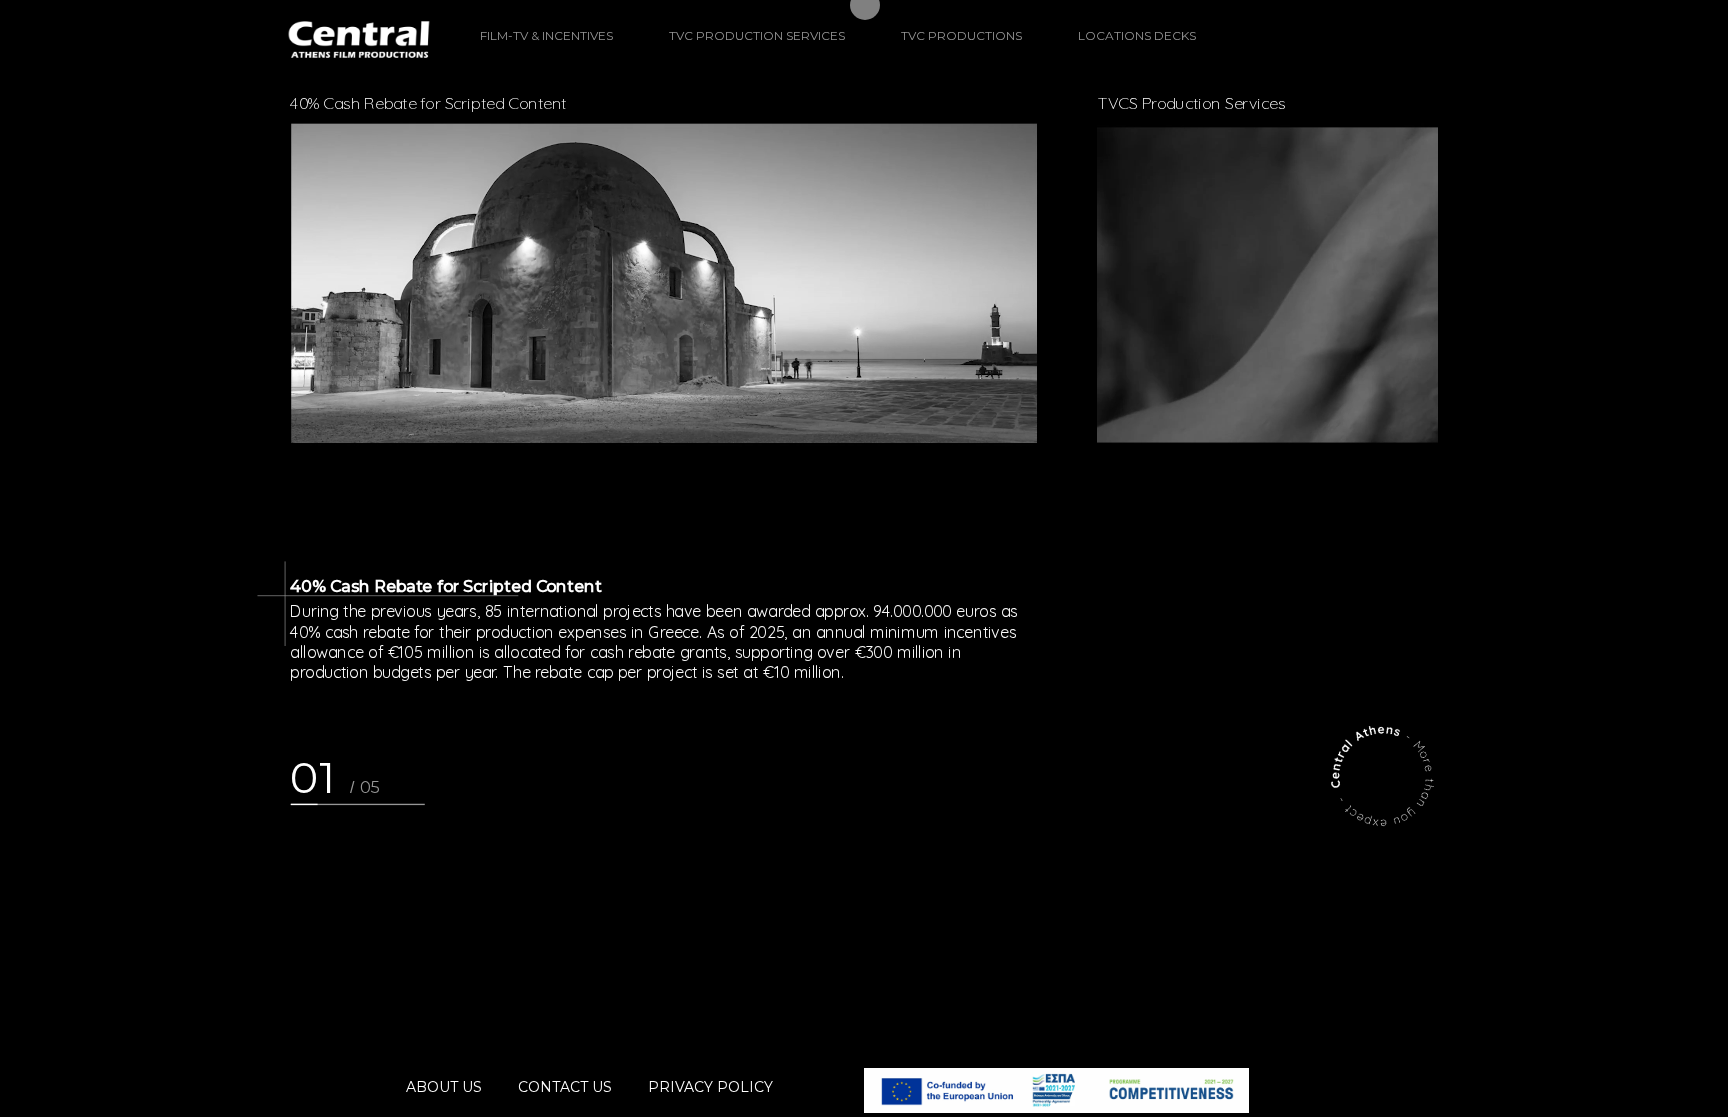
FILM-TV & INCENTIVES (546, 35)
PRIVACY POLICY (710, 1087)
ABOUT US (444, 1087)
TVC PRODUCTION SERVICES (757, 35)
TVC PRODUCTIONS (961, 35)
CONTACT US (565, 1087)
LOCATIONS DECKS (1137, 35)
